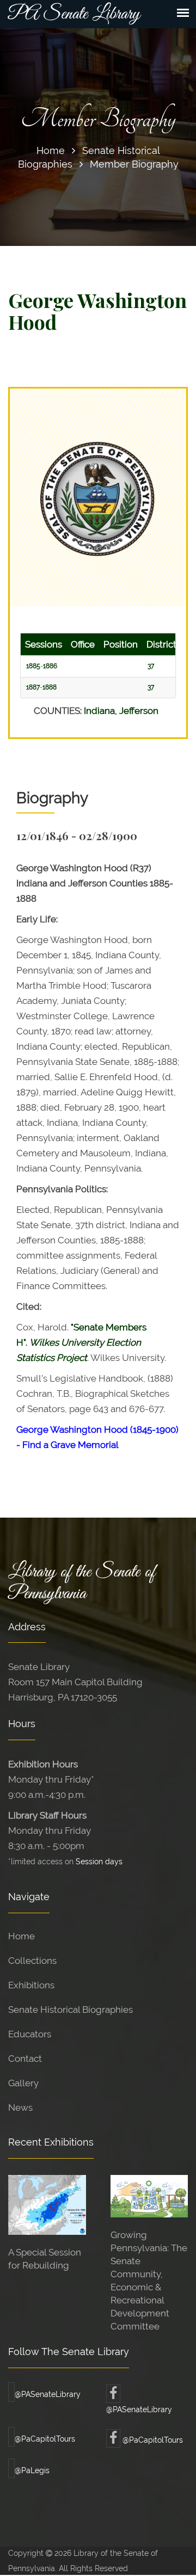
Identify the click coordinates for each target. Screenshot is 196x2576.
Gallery (23, 2083)
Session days (99, 1861)
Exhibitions (31, 1985)
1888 (50, 687)
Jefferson (139, 711)
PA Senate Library (74, 14)
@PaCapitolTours (45, 2439)
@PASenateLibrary (48, 2394)
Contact (25, 2059)
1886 (50, 666)
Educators (30, 2034)
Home (51, 150)
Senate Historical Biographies (71, 2010)
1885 (33, 666)
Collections (32, 1961)
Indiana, (102, 711)
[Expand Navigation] (183, 13)
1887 (33, 687)
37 (151, 666)
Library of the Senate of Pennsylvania (82, 1583)
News (20, 2107)
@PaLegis (32, 2470)
